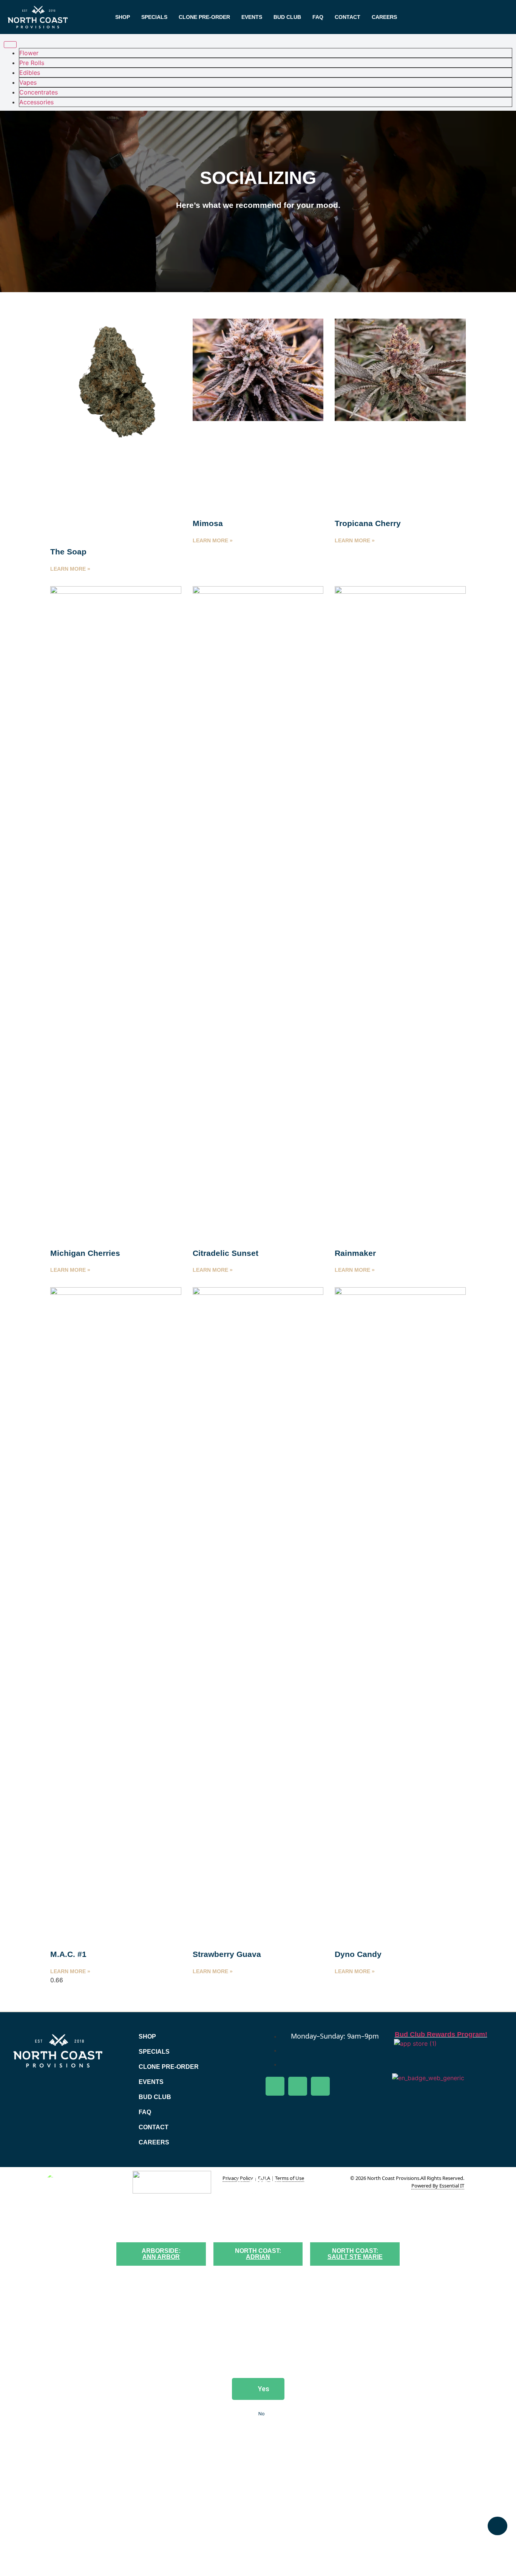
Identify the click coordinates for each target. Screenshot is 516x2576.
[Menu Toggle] (10, 45)
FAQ (318, 17)
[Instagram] (320, 2086)
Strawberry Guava (227, 1954)
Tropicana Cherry (368, 523)
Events (252, 17)
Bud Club (287, 17)
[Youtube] (298, 2086)
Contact (348, 17)
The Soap (68, 552)
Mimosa (208, 523)
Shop (123, 17)
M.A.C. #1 (68, 1954)
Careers (384, 17)
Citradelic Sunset (226, 1253)
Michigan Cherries (85, 1253)
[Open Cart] (497, 2526)
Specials (154, 17)
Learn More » (70, 569)
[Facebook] (275, 2086)
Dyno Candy (358, 1954)
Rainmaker (355, 1253)
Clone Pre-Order (204, 17)
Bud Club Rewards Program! (441, 2034)
